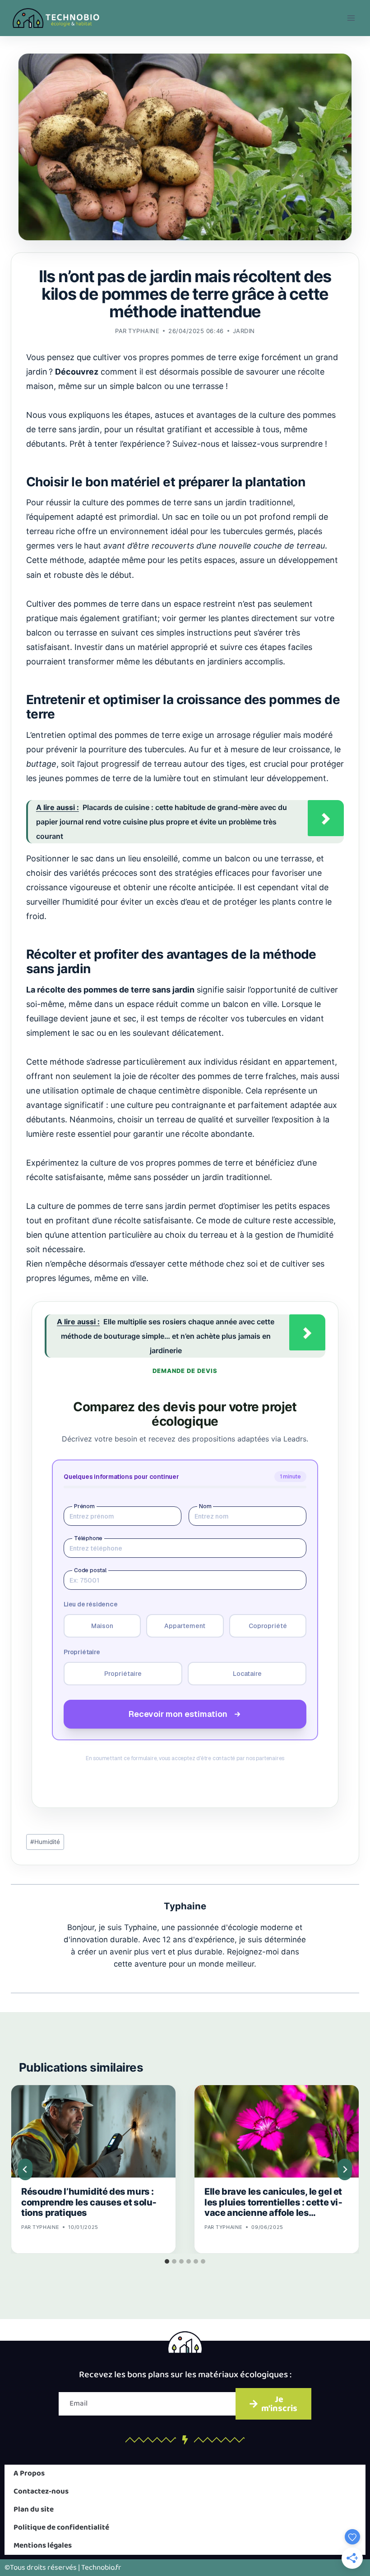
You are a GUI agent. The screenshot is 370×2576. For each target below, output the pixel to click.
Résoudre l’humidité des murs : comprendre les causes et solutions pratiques (89, 2202)
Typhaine (144, 331)
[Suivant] (345, 2169)
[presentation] (93, 2131)
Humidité (45, 1842)
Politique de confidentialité (61, 2528)
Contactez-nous (41, 2491)
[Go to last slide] (25, 2169)
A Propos (29, 2473)
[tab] (167, 2261)
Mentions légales (43, 2546)
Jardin (244, 331)
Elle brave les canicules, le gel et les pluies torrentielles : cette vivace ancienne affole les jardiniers (273, 2203)
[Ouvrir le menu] (351, 18)
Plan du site (34, 2510)
